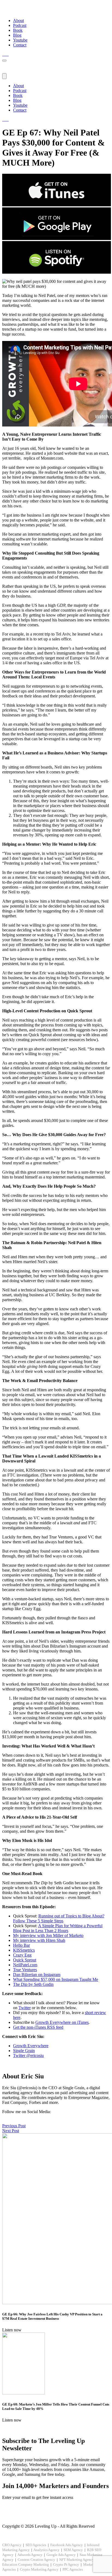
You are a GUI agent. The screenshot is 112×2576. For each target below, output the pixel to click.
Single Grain (24, 2051)
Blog (17, 35)
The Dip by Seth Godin (33, 1984)
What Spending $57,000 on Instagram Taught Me (56, 1979)
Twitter (25, 2008)
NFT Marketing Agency (77, 2560)
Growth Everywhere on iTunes (62, 2022)
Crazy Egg (22, 1955)
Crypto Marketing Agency (39, 2569)
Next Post (11, 2131)
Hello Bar (21, 1945)
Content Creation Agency (36, 2560)
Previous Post (14, 2126)
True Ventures (25, 1970)
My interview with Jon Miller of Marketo (48, 1935)
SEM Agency (73, 2550)
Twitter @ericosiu (28, 2055)
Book (18, 30)
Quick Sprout (25, 1960)
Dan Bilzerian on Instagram (37, 1975)
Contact (20, 45)
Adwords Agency (30, 2555)
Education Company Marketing (26, 2564)
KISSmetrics (24, 1950)
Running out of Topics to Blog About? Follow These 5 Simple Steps (59, 1918)
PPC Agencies (73, 2569)
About (18, 20)
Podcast (20, 25)
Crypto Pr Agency (66, 2564)
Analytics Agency (46, 2550)
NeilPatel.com (25, 1965)
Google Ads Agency (61, 2555)
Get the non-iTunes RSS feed (38, 2027)
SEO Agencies (36, 2545)
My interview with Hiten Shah (39, 1940)
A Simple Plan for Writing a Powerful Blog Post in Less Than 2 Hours (58, 1928)
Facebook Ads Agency (67, 2545)
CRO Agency (12, 2545)
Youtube (20, 40)
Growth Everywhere (31, 2046)
